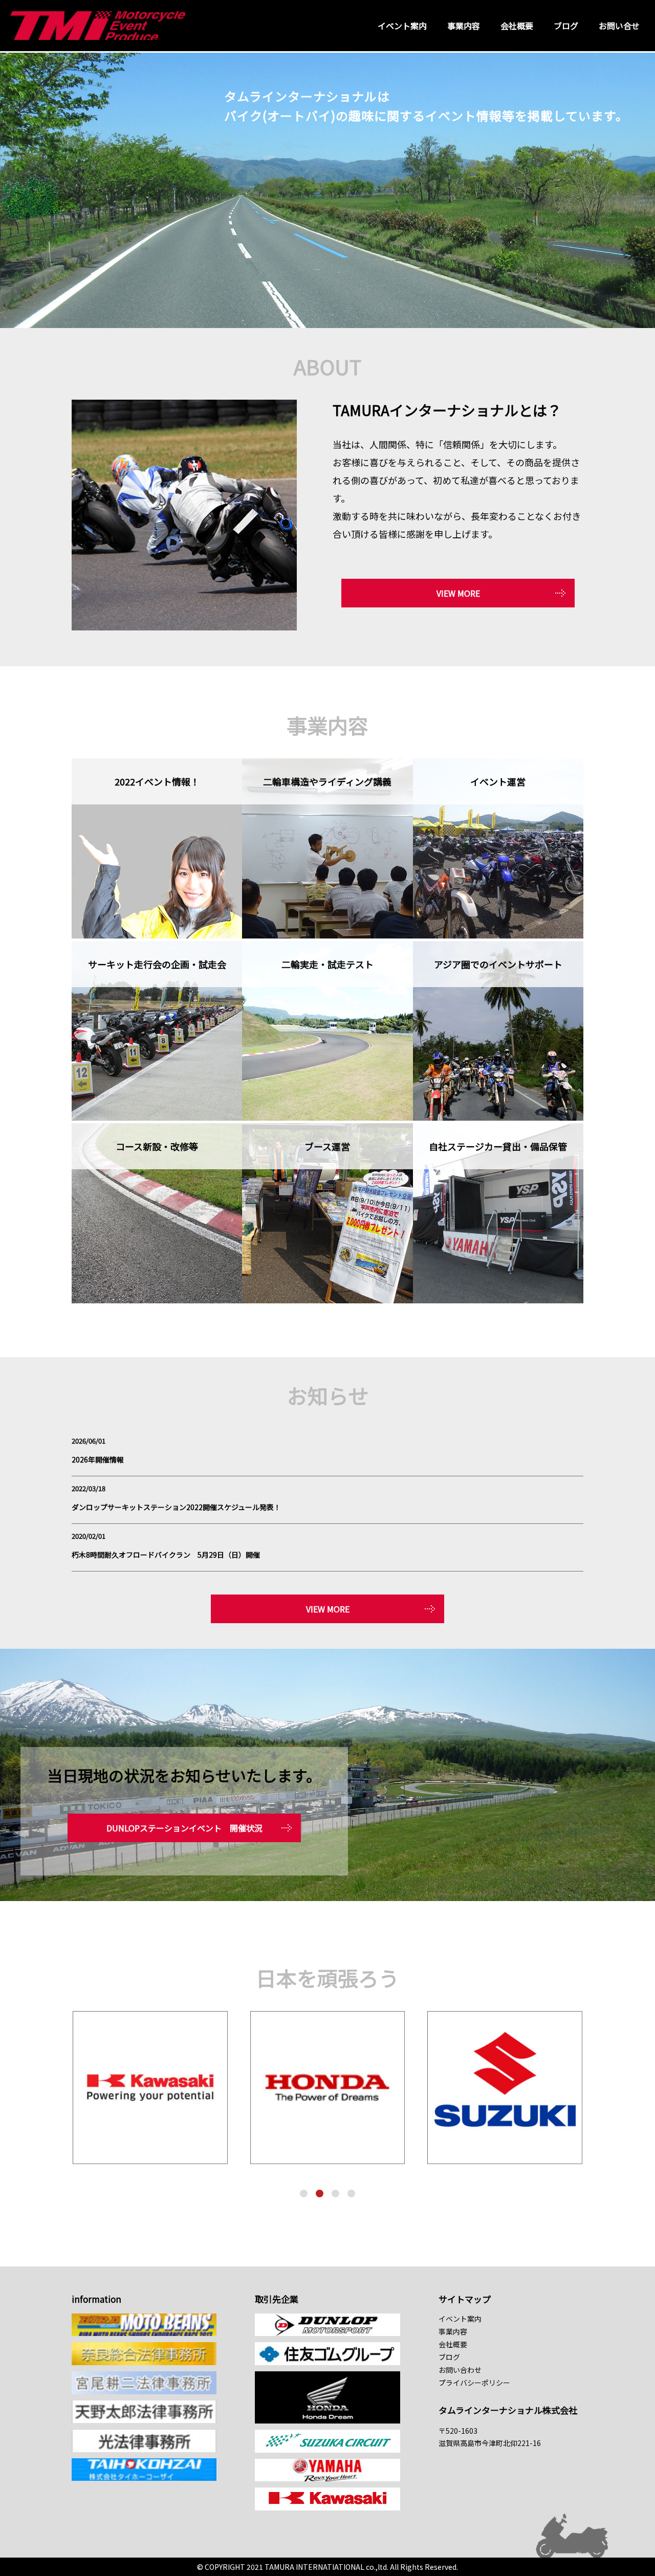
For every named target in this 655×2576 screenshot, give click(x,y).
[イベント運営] (498, 935)
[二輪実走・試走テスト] (327, 1117)
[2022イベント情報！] (157, 935)
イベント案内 (402, 26)
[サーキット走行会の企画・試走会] (157, 1117)
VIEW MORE (458, 593)
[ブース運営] (327, 1300)
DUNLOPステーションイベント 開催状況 (184, 1828)
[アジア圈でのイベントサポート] (498, 1117)
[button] (304, 2193)
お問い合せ (619, 26)
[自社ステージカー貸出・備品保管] (498, 1300)
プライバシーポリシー (474, 2383)
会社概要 (517, 26)
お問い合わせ (460, 2370)
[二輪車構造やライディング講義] (327, 935)
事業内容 (464, 26)
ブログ (566, 26)
